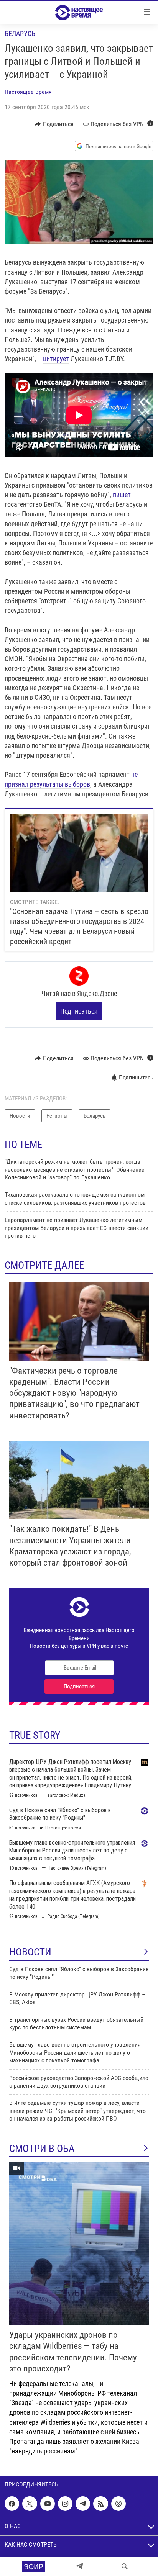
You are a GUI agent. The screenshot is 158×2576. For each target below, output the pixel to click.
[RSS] (100, 2504)
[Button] (54, 124)
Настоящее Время (28, 92)
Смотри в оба (42, 2149)
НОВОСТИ (30, 1952)
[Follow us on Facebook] (12, 2504)
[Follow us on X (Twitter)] (30, 2504)
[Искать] (125, 2566)
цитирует (56, 359)
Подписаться (79, 1011)
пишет (122, 495)
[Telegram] (79, 2566)
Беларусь (20, 34)
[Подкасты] (118, 2504)
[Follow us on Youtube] (48, 2504)
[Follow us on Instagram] (65, 2504)
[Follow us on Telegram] (83, 2504)
